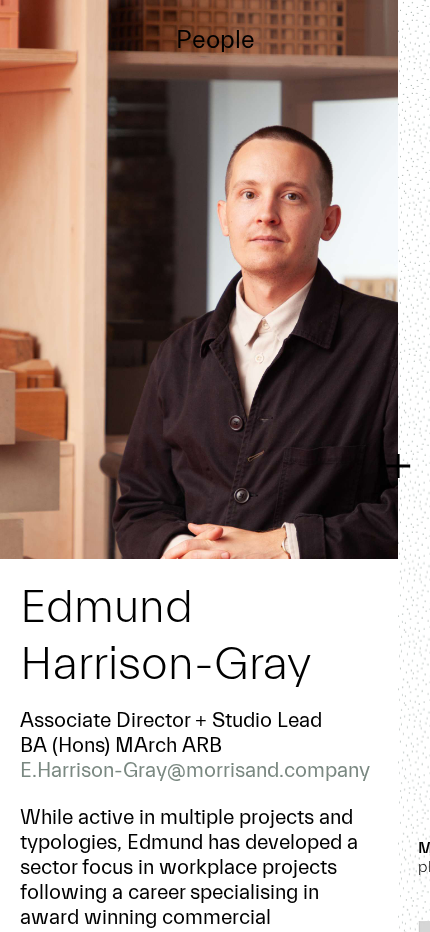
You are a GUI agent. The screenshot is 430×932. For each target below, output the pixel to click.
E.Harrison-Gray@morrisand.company (195, 770)
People (215, 40)
